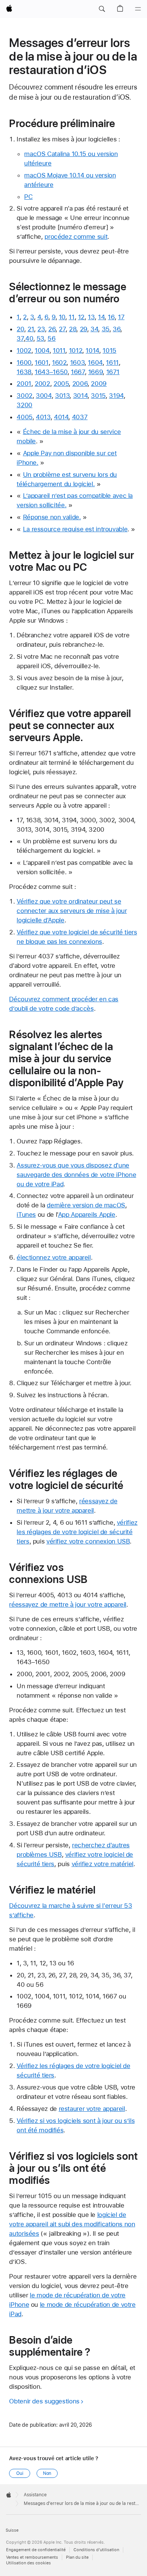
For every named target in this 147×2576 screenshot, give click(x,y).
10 (62, 317)
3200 (24, 405)
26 (52, 329)
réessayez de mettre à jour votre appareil (68, 1604)
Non (47, 2473)
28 (73, 329)
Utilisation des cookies (28, 2563)
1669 (96, 372)
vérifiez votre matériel (103, 1864)
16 (111, 317)
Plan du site (77, 2557)
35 (106, 329)
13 (91, 317)
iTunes (26, 1214)
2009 (99, 384)
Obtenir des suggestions (44, 2401)
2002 (42, 384)
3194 (116, 396)
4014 (61, 417)
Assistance (35, 2495)
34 (94, 329)
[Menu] (138, 9)
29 (83, 329)
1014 (92, 350)
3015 (98, 396)
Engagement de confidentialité (36, 2550)
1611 (112, 362)
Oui (20, 2473)
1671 (113, 372)
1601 (42, 362)
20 (20, 329)
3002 (24, 396)
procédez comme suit (76, 237)
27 (62, 329)
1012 (76, 350)
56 (51, 338)
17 (121, 317)
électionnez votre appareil (54, 1257)
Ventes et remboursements (32, 2557)
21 (31, 329)
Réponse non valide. (52, 517)
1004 (42, 350)
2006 (80, 384)
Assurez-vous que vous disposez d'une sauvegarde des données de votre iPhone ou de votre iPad (76, 1175)
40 (29, 338)
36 (116, 329)
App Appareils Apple (87, 1214)
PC (28, 197)
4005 (24, 417)
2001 (24, 384)
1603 (77, 362)
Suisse (12, 2530)
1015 (109, 350)
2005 (61, 384)
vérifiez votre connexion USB (88, 1541)
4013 (43, 417)
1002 (24, 350)
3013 (62, 396)
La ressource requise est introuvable (75, 529)
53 (40, 338)
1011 (59, 350)
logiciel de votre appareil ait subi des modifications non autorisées (72, 2224)
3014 (80, 396)
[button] (102, 9)
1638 (24, 372)
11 (71, 317)
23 (41, 329)
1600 (24, 362)
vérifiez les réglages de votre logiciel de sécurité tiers (77, 1532)
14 (101, 317)
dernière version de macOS (86, 1205)
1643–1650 (51, 372)
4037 (80, 417)
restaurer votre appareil (92, 2109)
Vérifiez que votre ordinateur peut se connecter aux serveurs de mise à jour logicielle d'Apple (72, 911)
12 (81, 317)
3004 (44, 396)
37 (20, 338)
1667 (78, 372)
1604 (95, 362)
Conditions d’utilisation (96, 2550)
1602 (59, 362)
